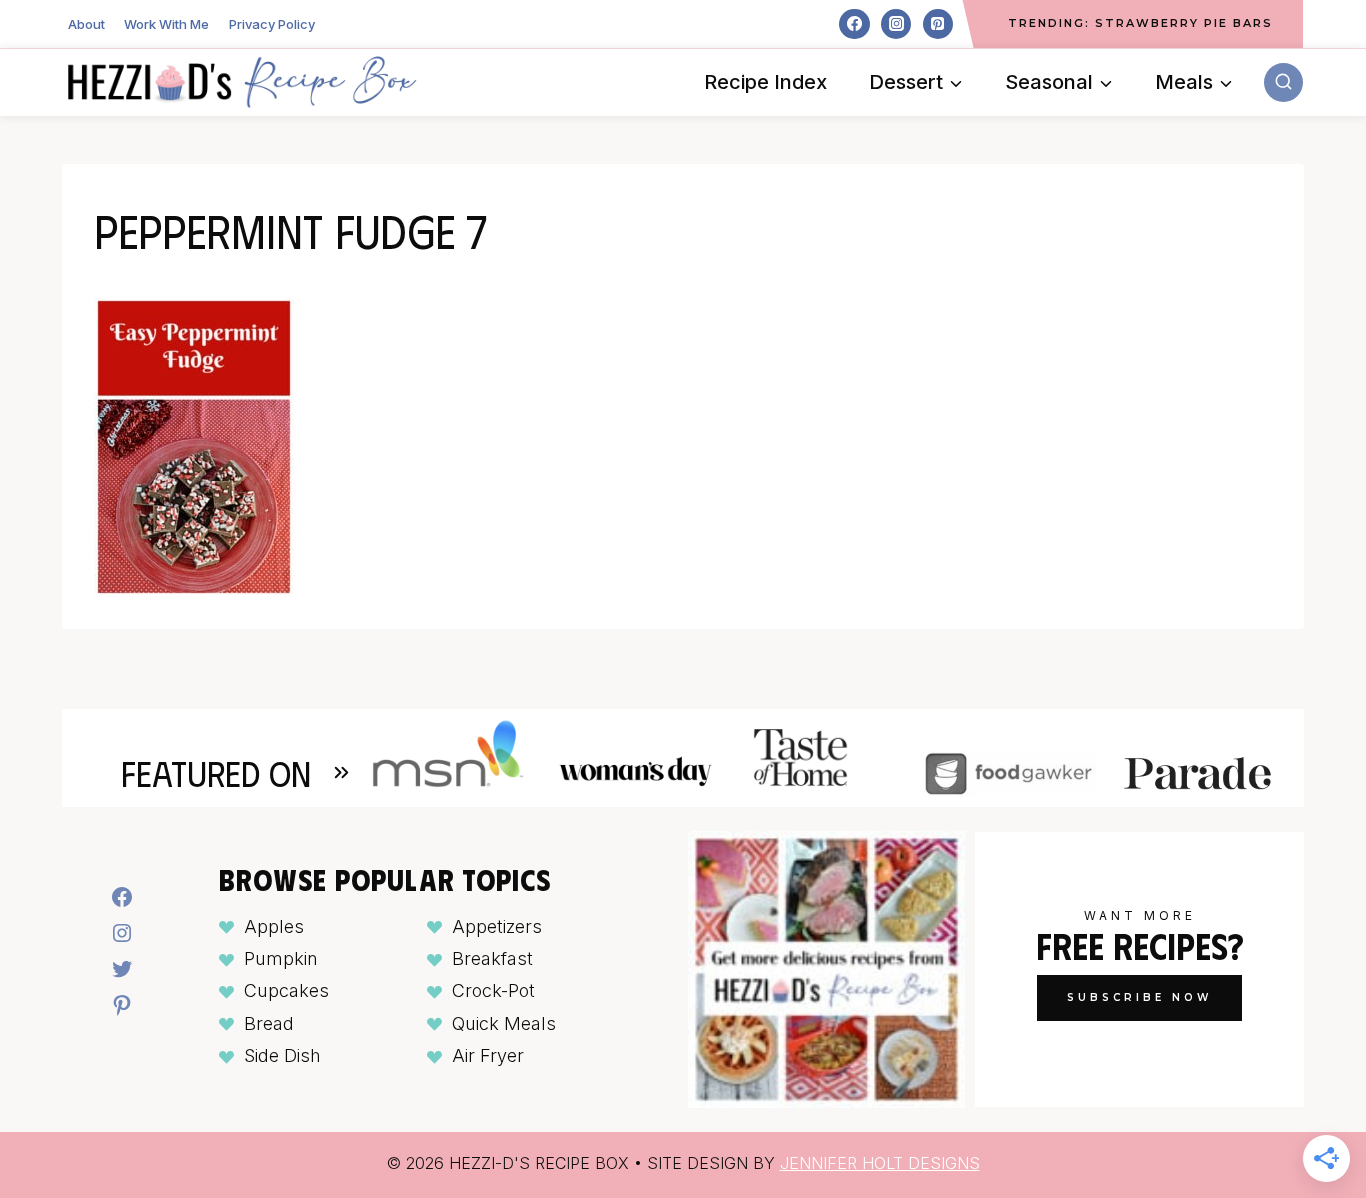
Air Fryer (488, 1055)
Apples (274, 926)
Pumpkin (281, 958)
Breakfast (492, 958)
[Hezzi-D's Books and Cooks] (242, 82)
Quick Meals (504, 1023)
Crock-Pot (493, 990)
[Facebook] (854, 24)
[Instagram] (896, 24)
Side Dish (282, 1055)
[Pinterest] (938, 24)
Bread (269, 1023)
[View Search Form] (1283, 82)
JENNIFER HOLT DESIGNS (880, 1163)
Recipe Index (765, 82)
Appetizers (497, 926)
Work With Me (166, 24)
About (86, 24)
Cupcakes (286, 990)
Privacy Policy (272, 24)
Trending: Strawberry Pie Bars (1140, 23)
